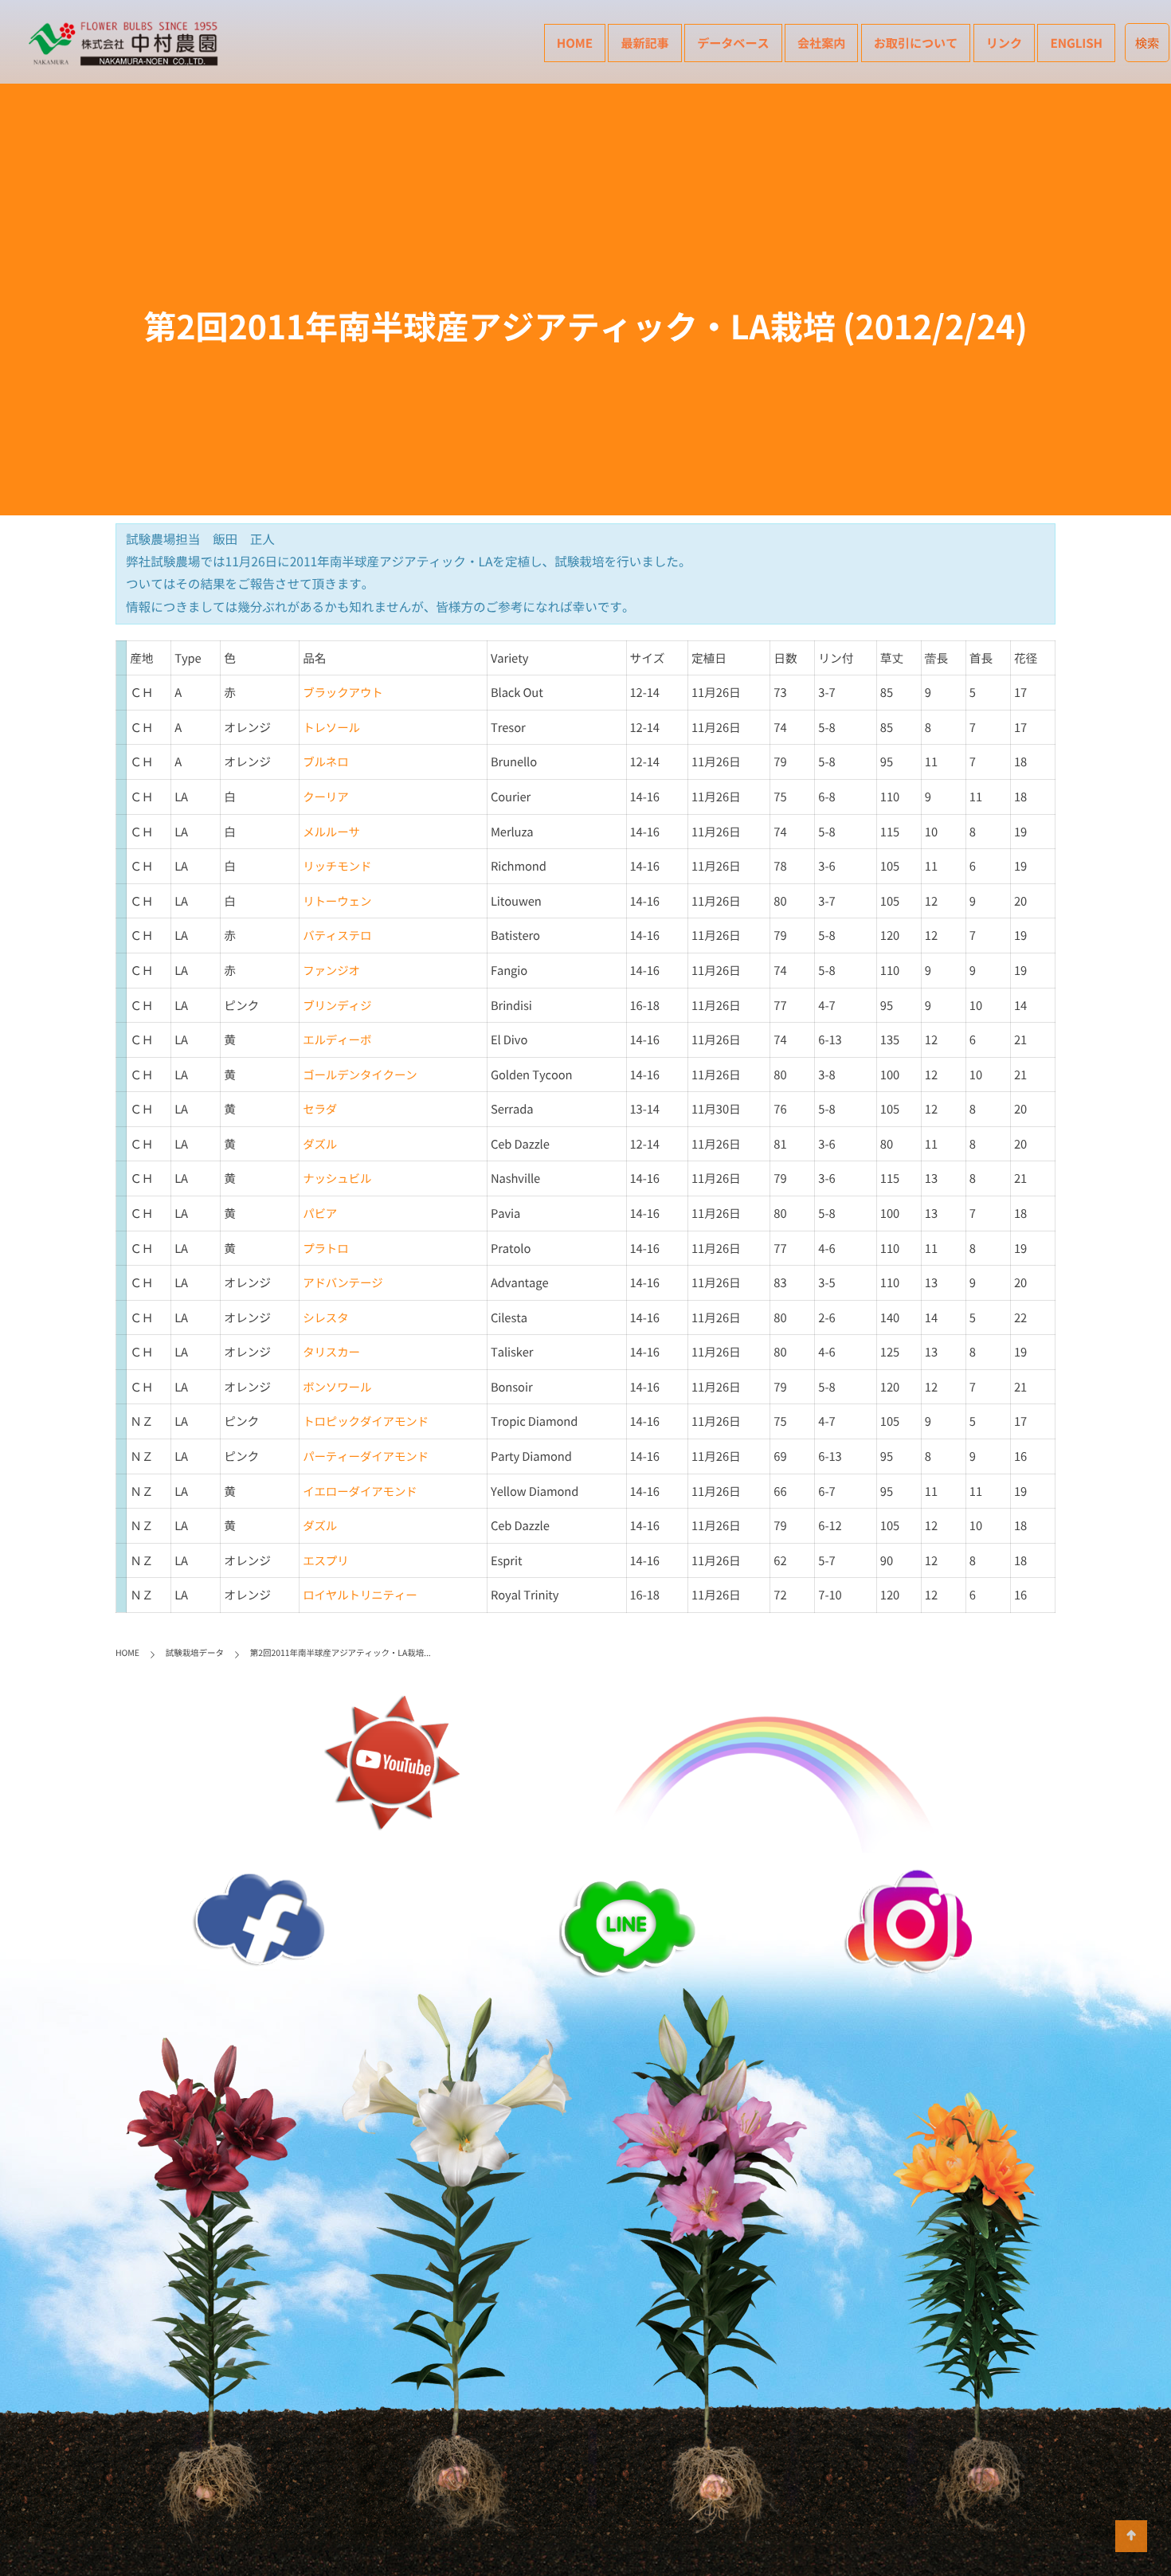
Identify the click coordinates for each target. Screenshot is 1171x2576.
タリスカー (331, 1352)
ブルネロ (325, 761)
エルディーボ (337, 1039)
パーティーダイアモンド (366, 1456)
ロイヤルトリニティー (360, 1595)
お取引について (916, 43)
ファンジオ (331, 970)
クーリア (325, 797)
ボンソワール (337, 1387)
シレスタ (325, 1317)
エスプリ (325, 1560)
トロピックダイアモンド (366, 1421)
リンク (1004, 43)
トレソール (331, 727)
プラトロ (325, 1248)
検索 (1148, 43)
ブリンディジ (337, 1005)
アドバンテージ (343, 1282)
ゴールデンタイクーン (360, 1075)
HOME (575, 43)
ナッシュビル (337, 1178)
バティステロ (337, 935)
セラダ (320, 1109)
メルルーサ (331, 832)
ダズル (320, 1144)
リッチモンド (337, 866)
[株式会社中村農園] (126, 44)
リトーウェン (337, 901)
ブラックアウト (343, 692)
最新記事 (644, 43)
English (1076, 43)
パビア (320, 1213)
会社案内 (821, 43)
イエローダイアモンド (360, 1491)
